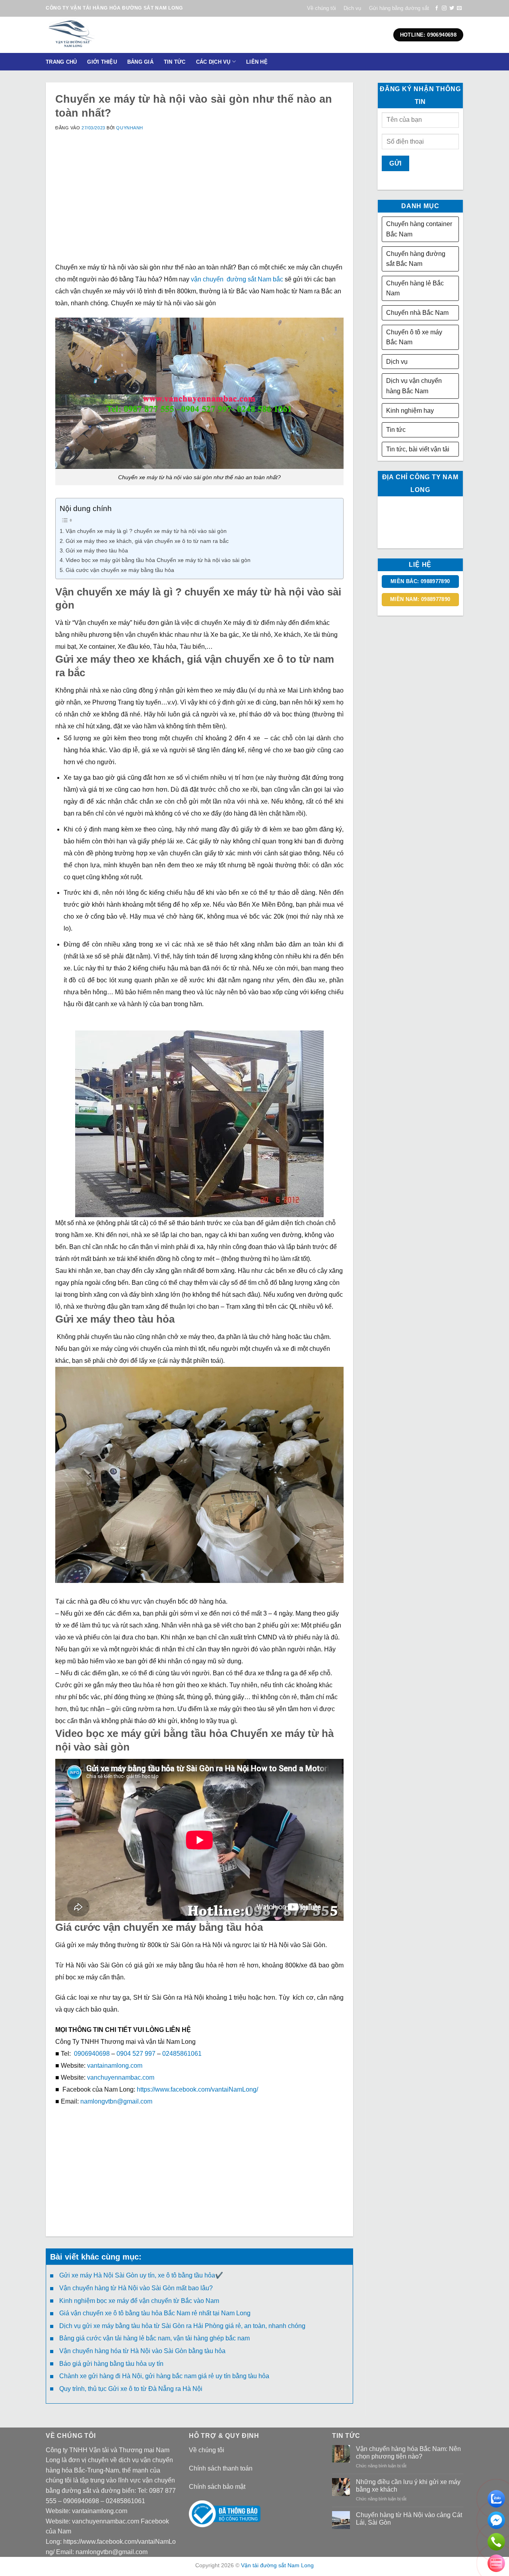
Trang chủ (61, 62)
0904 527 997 (136, 2054)
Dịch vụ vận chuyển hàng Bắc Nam (414, 386)
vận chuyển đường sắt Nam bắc (237, 279)
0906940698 (92, 2054)
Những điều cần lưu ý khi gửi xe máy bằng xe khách (408, 2486)
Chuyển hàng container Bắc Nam (419, 229)
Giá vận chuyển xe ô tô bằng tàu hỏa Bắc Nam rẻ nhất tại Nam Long (155, 2313)
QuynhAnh (129, 128)
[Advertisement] (199, 206)
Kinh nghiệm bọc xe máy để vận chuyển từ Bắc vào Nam (139, 2301)
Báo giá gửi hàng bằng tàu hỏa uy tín (111, 2364)
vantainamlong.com (115, 2066)
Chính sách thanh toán (221, 2468)
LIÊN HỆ (257, 62)
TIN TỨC (175, 62)
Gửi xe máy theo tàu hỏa (97, 550)
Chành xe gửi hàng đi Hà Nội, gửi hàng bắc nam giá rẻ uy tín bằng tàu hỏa (164, 2376)
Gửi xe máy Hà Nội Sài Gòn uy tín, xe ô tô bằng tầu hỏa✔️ (141, 2275)
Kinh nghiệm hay (410, 411)
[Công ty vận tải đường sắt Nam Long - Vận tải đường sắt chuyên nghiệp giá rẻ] (97, 35)
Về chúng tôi (322, 8)
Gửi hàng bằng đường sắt (399, 8)
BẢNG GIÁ (140, 62)
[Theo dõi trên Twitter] (452, 8)
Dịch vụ (352, 8)
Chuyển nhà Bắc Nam (417, 313)
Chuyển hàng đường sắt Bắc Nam (416, 259)
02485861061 (183, 2054)
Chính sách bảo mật (217, 2487)
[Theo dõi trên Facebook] (437, 8)
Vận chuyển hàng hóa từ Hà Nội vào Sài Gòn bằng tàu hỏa (142, 2351)
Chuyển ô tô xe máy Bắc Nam (414, 337)
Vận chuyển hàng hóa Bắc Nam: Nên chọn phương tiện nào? (408, 2453)
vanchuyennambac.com (121, 2077)
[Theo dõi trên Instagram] (444, 8)
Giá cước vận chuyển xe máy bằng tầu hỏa (120, 570)
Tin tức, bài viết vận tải (418, 449)
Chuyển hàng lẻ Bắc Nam (415, 288)
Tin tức (396, 430)
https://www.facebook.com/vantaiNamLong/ (197, 2089)
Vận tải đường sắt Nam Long (277, 2565)
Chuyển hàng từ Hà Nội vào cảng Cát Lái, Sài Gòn (409, 2519)
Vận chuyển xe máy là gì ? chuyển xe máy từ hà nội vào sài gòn (146, 531)
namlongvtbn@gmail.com (116, 2101)
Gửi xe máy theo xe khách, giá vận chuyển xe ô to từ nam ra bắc (147, 541)
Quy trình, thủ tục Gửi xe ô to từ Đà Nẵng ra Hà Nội (131, 2389)
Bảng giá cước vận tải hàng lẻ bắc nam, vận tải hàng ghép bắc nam (154, 2338)
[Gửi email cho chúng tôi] (459, 8)
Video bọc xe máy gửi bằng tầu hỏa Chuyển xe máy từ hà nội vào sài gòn (158, 560)
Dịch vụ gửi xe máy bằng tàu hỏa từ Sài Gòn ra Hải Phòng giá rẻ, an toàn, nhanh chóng (182, 2326)
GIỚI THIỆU (102, 62)
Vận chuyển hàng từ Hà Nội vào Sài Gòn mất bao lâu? (136, 2288)
